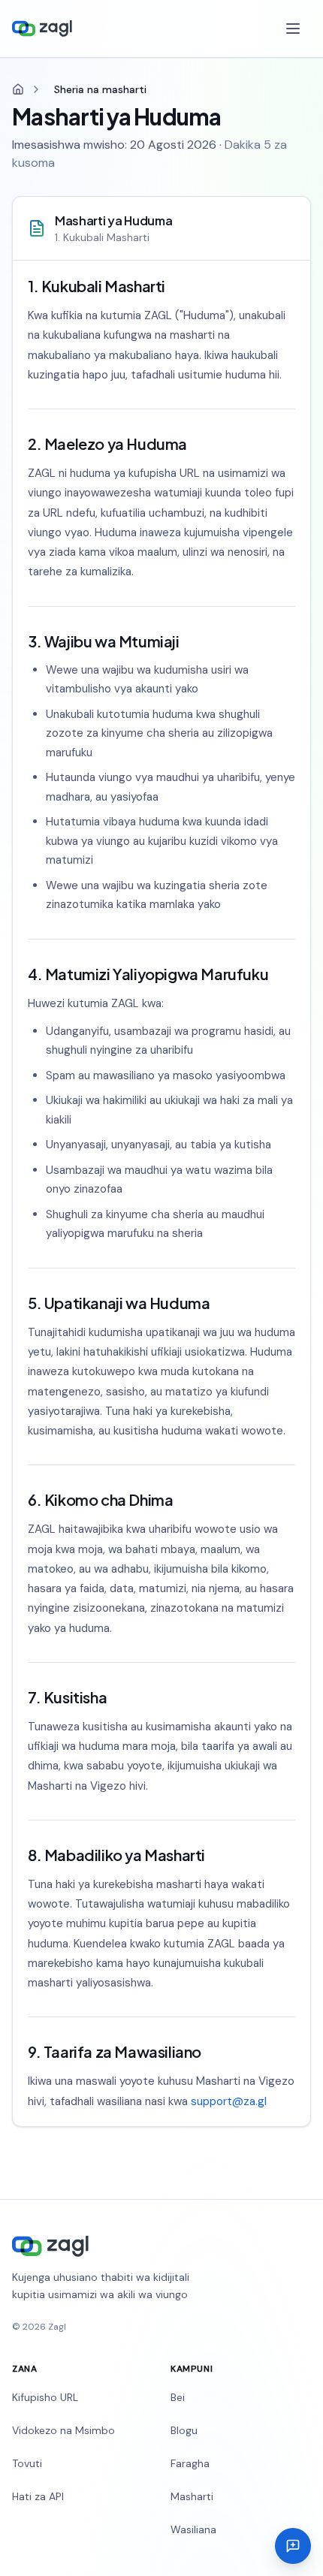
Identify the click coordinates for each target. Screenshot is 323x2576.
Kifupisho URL (45, 2397)
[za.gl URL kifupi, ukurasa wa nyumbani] (42, 29)
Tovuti (27, 2463)
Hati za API (38, 2496)
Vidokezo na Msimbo (63, 2430)
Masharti (192, 2496)
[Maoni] (293, 2546)
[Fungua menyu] (294, 29)
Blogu (184, 2430)
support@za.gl (229, 2101)
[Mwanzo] (18, 89)
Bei (178, 2397)
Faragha (190, 2463)
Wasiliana (193, 2529)
